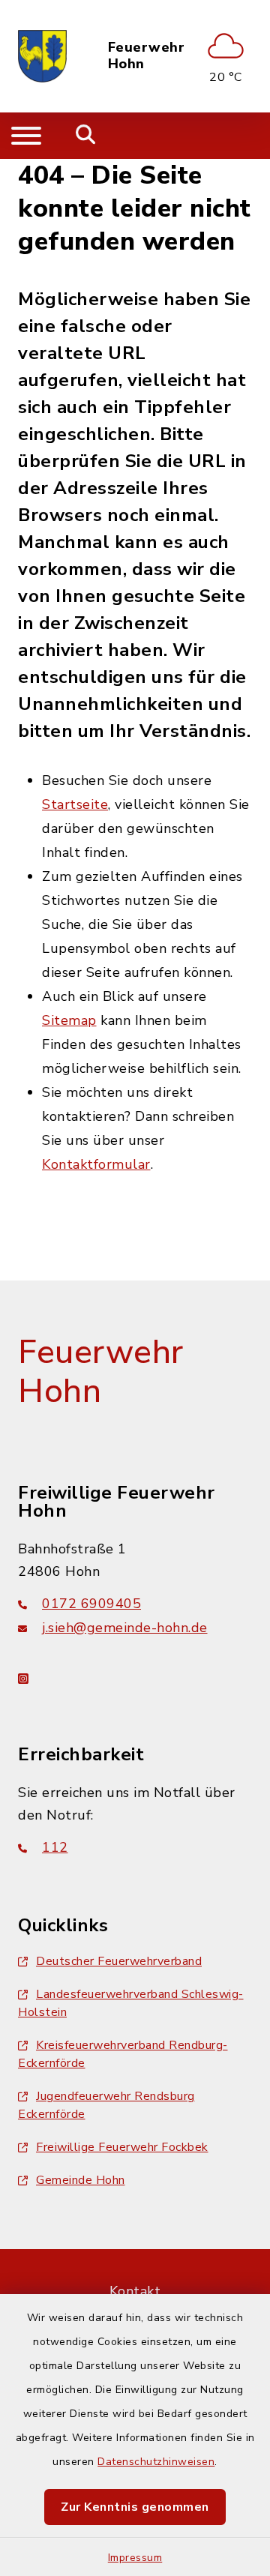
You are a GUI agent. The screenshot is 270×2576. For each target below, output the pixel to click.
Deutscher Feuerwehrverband (119, 1961)
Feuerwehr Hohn (147, 56)
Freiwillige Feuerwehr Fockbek (122, 2147)
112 (55, 1847)
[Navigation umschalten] (26, 136)
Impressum (135, 2558)
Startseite (75, 804)
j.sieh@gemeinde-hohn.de (125, 1628)
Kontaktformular (96, 1164)
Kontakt (135, 2291)
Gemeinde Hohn (81, 2180)
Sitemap (69, 1020)
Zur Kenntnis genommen (135, 2507)
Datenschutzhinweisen (156, 2462)
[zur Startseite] (42, 56)
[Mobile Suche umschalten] (86, 136)
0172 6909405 (91, 1604)
